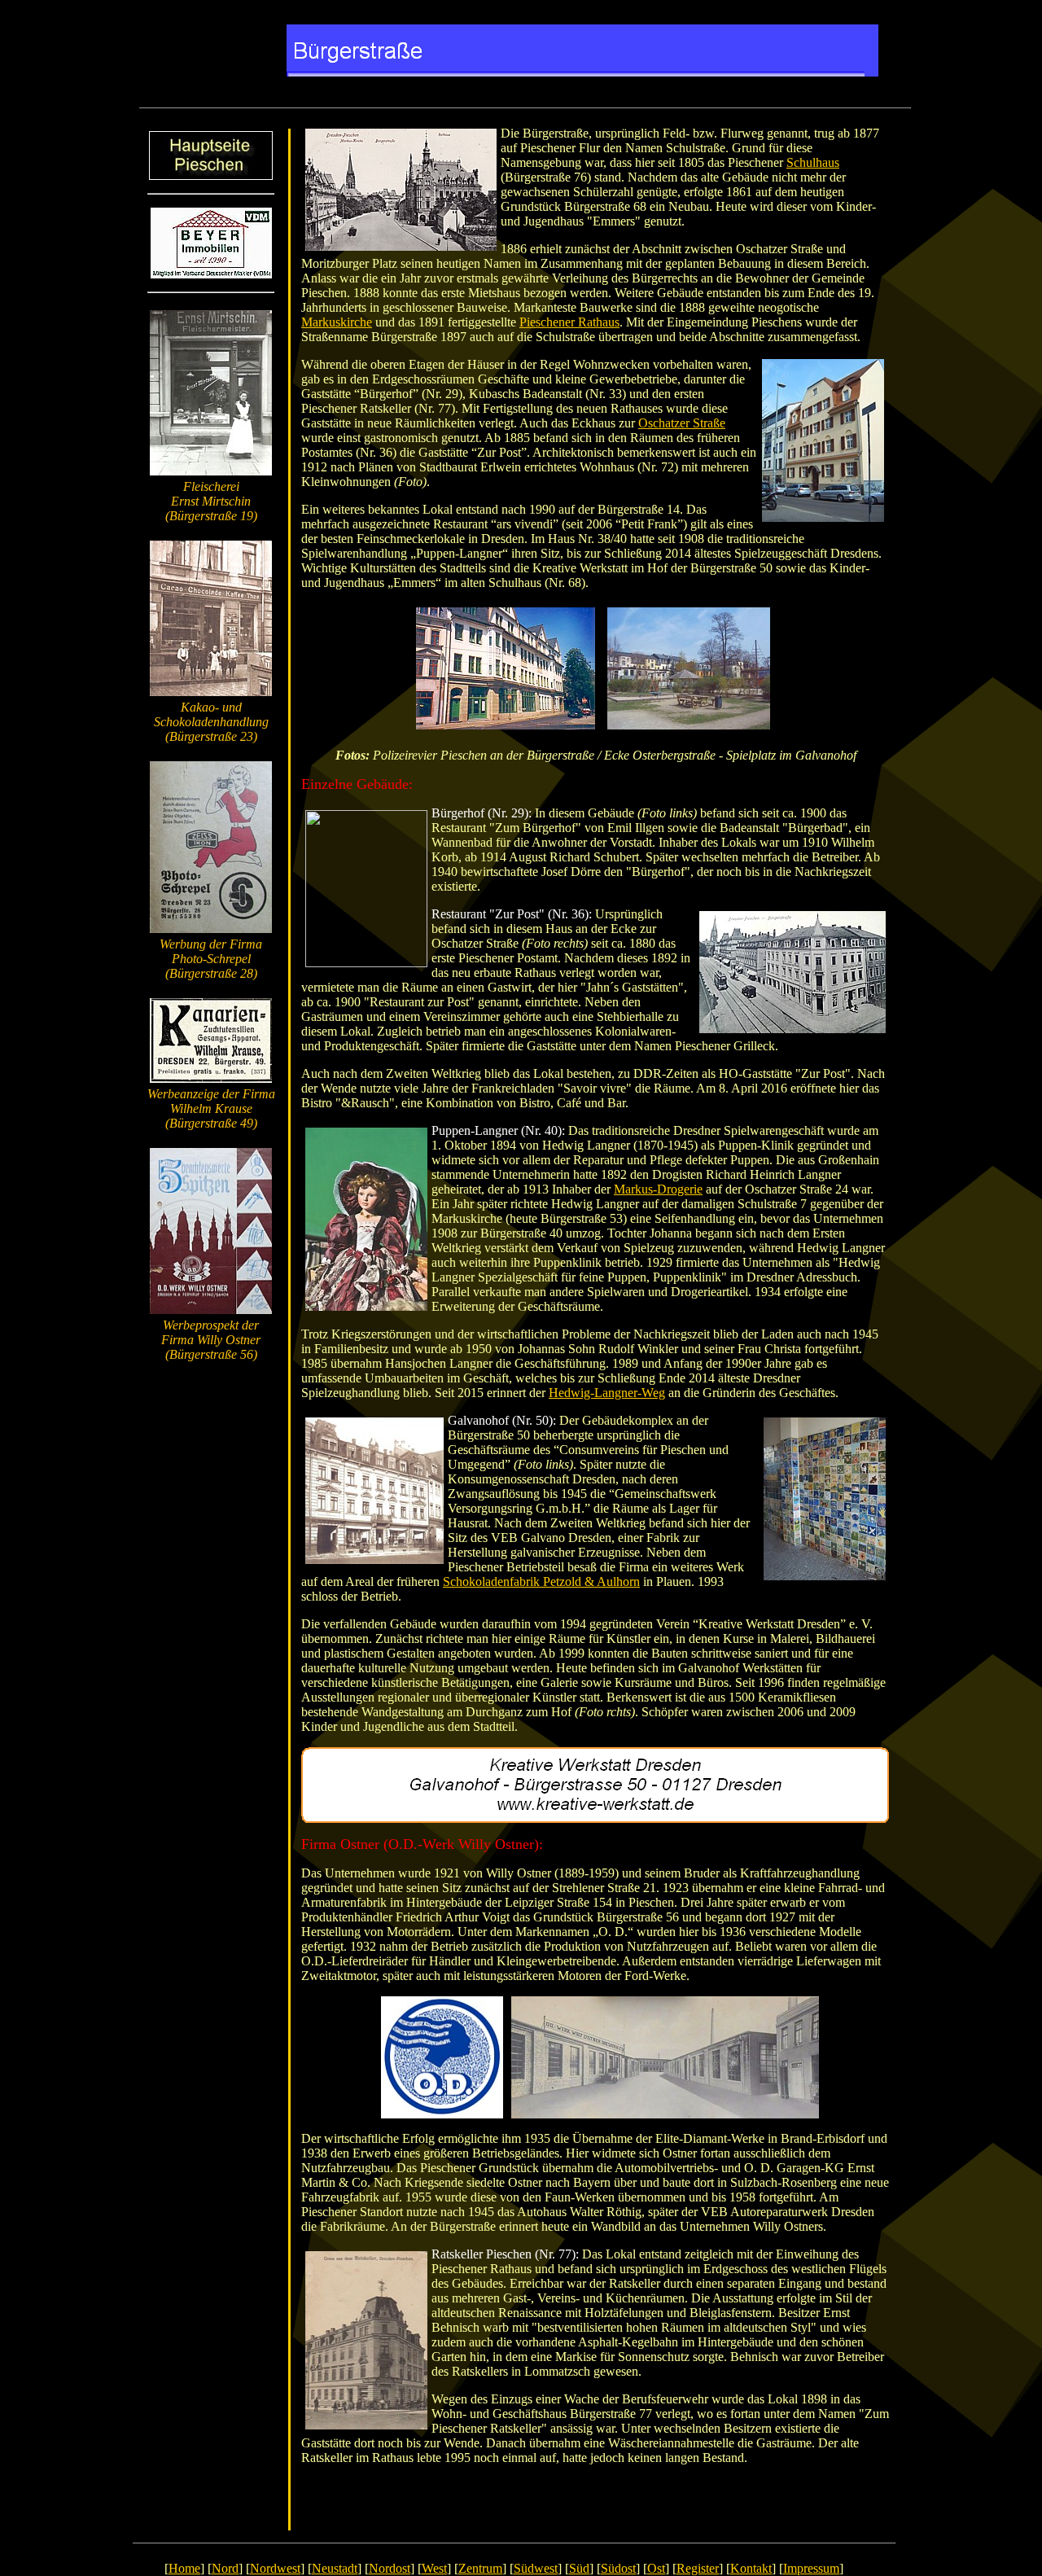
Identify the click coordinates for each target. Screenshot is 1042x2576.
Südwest (536, 2568)
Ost (656, 2568)
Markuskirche (337, 322)
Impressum (811, 2568)
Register (698, 2568)
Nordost (390, 2568)
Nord (225, 2568)
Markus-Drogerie (658, 1189)
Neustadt (335, 2568)
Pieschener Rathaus (569, 322)
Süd (579, 2568)
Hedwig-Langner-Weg (607, 1393)
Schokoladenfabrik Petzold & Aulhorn (541, 1582)
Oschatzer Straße (682, 423)
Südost (618, 2568)
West (434, 2568)
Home (184, 2568)
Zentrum (480, 2568)
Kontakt (751, 2568)
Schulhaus (813, 162)
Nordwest (275, 2568)
